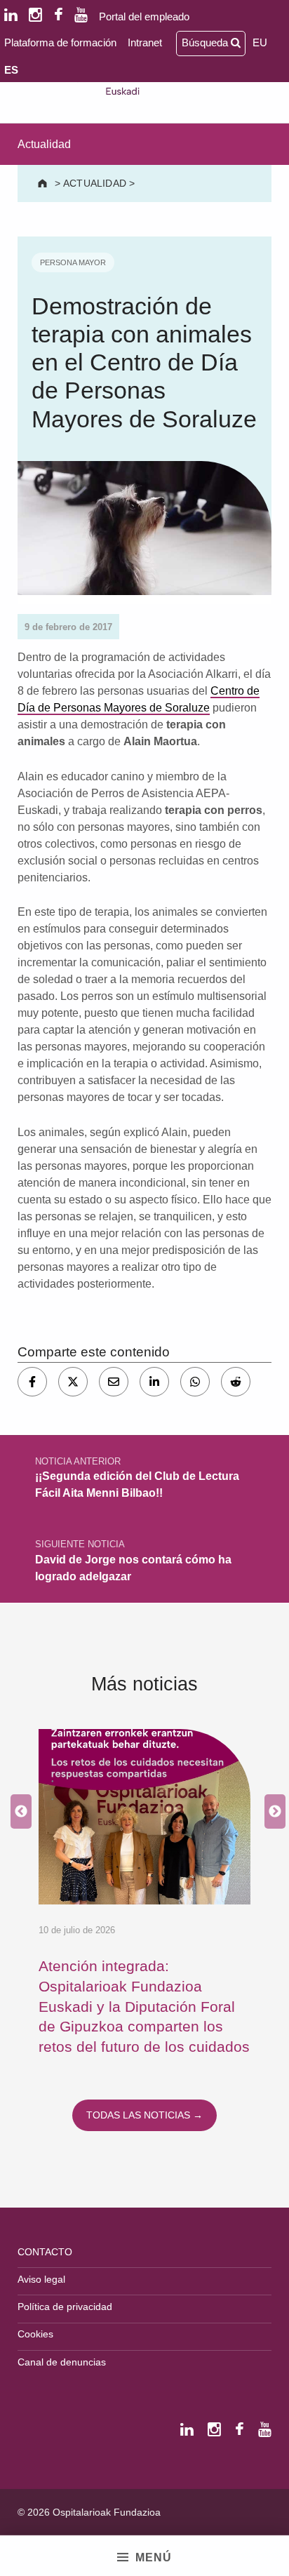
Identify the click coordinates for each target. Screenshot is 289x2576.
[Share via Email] (114, 1382)
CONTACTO (45, 2252)
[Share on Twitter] (73, 1382)
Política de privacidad (65, 2307)
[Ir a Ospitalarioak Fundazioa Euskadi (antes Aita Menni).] (44, 183)
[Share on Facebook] (32, 1382)
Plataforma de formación (60, 42)
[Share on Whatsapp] (195, 1382)
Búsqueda (206, 42)
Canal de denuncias (62, 2362)
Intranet (145, 42)
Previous (18, 1812)
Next (271, 1812)
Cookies (35, 2334)
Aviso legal (41, 2279)
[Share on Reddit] (236, 1382)
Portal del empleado (144, 16)
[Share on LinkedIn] (154, 1382)
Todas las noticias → (144, 2115)
